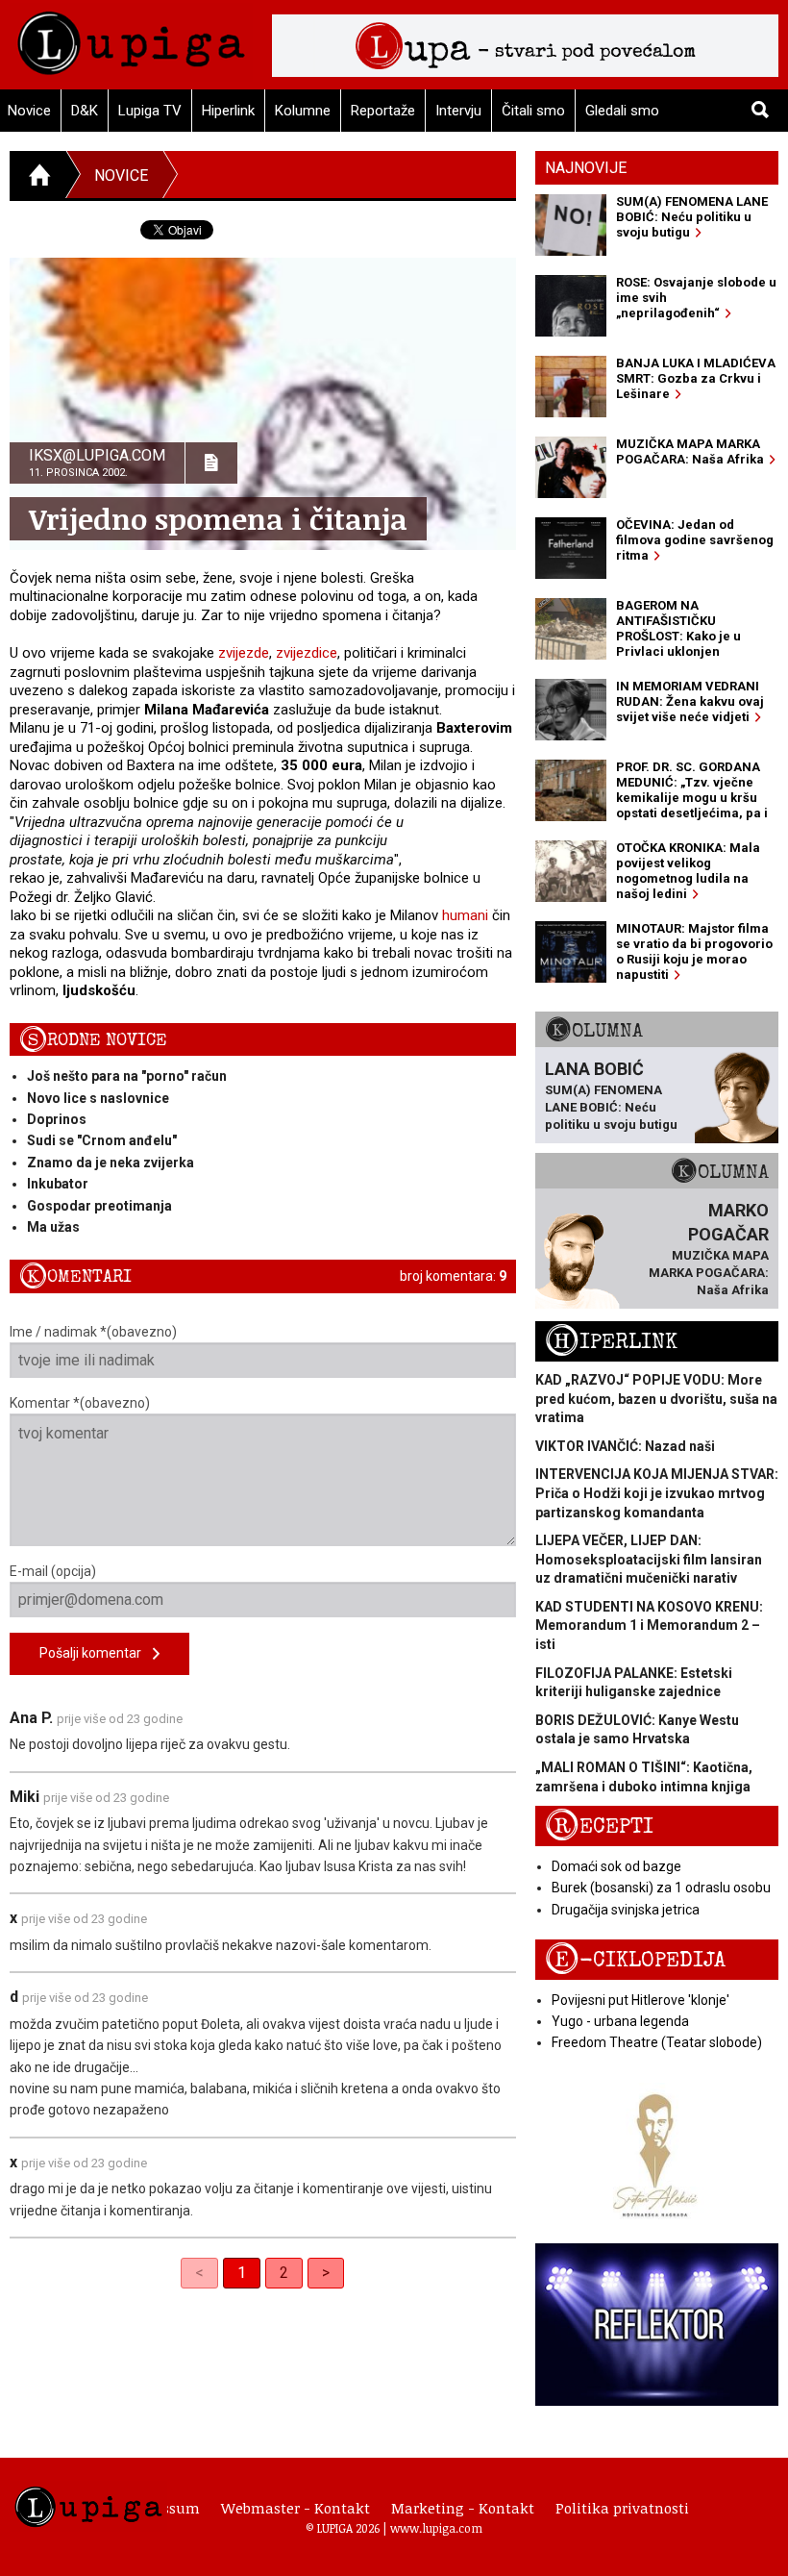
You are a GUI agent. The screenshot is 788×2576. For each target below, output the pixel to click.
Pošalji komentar (96, 1653)
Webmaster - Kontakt (295, 2508)
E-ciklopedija (635, 1960)
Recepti (599, 1826)
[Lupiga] (131, 38)
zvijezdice (307, 653)
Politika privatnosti (622, 2508)
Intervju (458, 111)
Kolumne (303, 111)
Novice (121, 175)
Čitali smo (533, 111)
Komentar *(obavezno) (80, 1403)
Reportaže (383, 111)
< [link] (199, 2273)
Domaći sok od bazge (616, 1866)
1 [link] (242, 2273)
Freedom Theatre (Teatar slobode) (657, 2042)
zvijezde (244, 653)
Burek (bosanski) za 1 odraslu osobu (661, 1888)
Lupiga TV (150, 111)
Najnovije (586, 168)
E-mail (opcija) (53, 1571)
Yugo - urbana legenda (620, 2021)
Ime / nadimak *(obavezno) (93, 1332)
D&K (85, 111)
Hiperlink (228, 111)
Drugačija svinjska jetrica (626, 1910)
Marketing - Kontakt (463, 2508)
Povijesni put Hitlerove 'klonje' (640, 2000)
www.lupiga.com (436, 2528)
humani (465, 915)
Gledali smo (622, 111)
